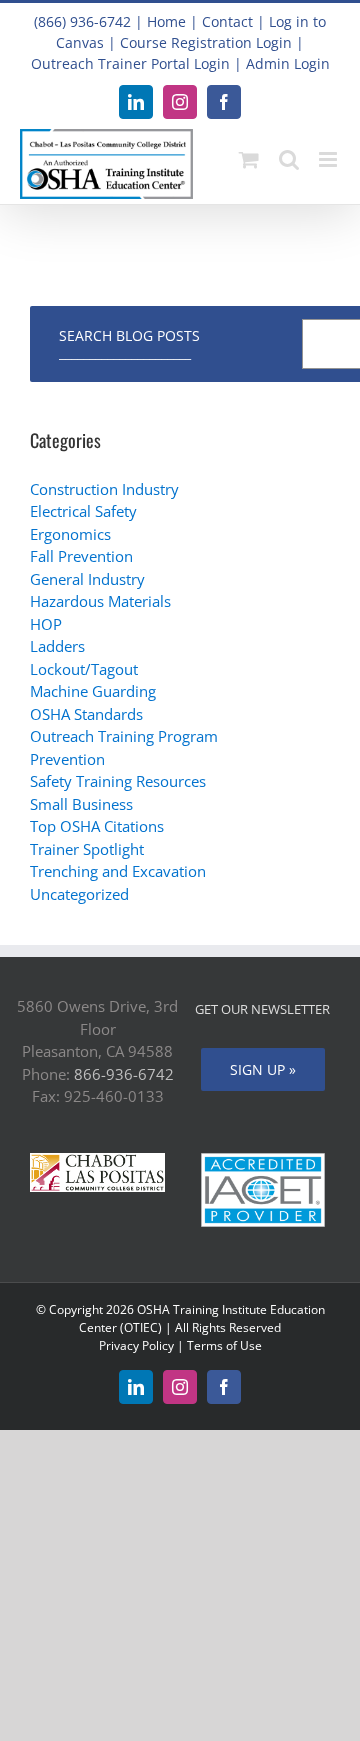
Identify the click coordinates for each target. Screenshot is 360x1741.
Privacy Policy (136, 1345)
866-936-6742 (124, 1074)
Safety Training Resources (118, 781)
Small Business (81, 804)
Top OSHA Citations (97, 826)
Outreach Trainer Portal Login (130, 63)
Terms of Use (224, 1345)
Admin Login (288, 63)
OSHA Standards (86, 714)
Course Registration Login (206, 42)
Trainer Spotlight (87, 849)
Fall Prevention (81, 556)
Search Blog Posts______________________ (129, 344)
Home (166, 21)
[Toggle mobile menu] (329, 159)
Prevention (67, 759)
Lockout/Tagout (84, 669)
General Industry (87, 579)
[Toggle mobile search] (289, 159)
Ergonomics (70, 534)
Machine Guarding (93, 691)
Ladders (57, 646)
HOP (46, 624)
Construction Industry (104, 489)
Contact (227, 21)
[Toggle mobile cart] (249, 159)
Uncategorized (79, 894)
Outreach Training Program (124, 736)
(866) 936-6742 (82, 21)
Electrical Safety (83, 511)
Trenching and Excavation (118, 871)
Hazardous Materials (100, 601)
